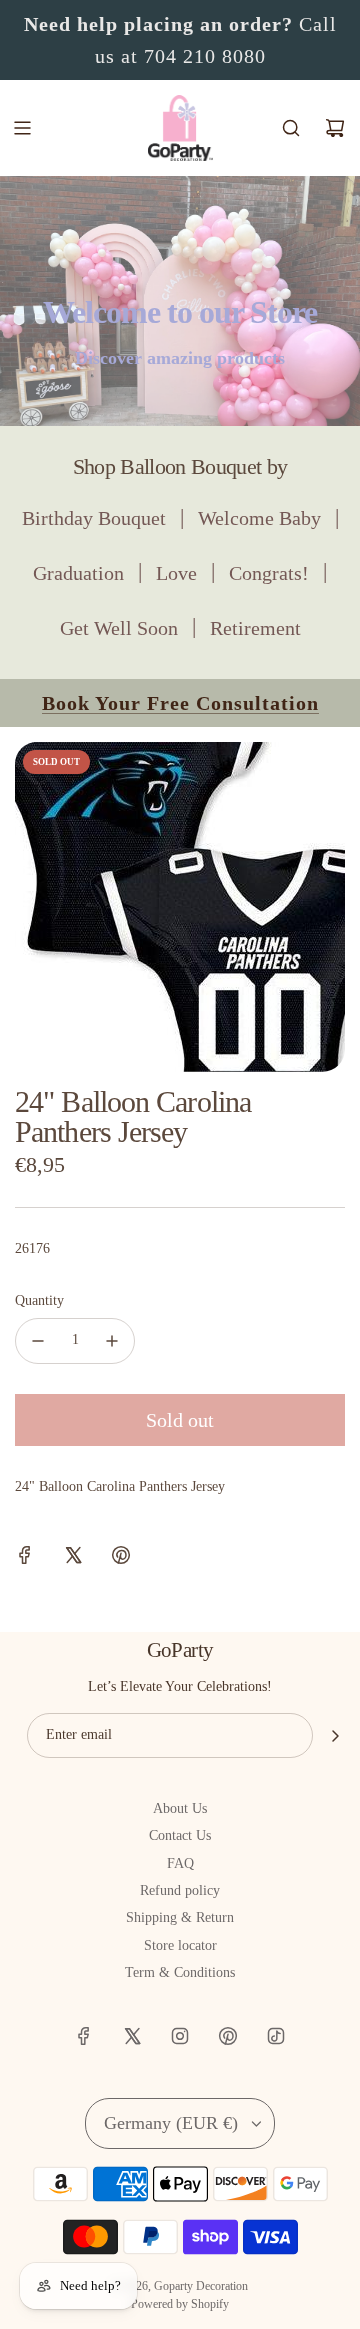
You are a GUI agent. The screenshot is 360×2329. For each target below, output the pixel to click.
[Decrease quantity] (38, 1341)
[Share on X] (73, 1558)
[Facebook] (84, 2036)
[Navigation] (22, 128)
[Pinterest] (228, 2036)
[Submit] (335, 1736)
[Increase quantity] (112, 1341)
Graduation (78, 573)
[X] (132, 2036)
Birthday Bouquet (94, 518)
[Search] (291, 128)
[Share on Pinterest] (121, 1558)
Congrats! (269, 573)
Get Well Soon (119, 628)
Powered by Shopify (180, 2304)
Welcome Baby (259, 518)
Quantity (39, 1300)
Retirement (255, 628)
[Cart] (335, 128)
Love (176, 573)
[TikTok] (276, 2036)
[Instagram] (180, 2036)
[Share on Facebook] (25, 1558)
